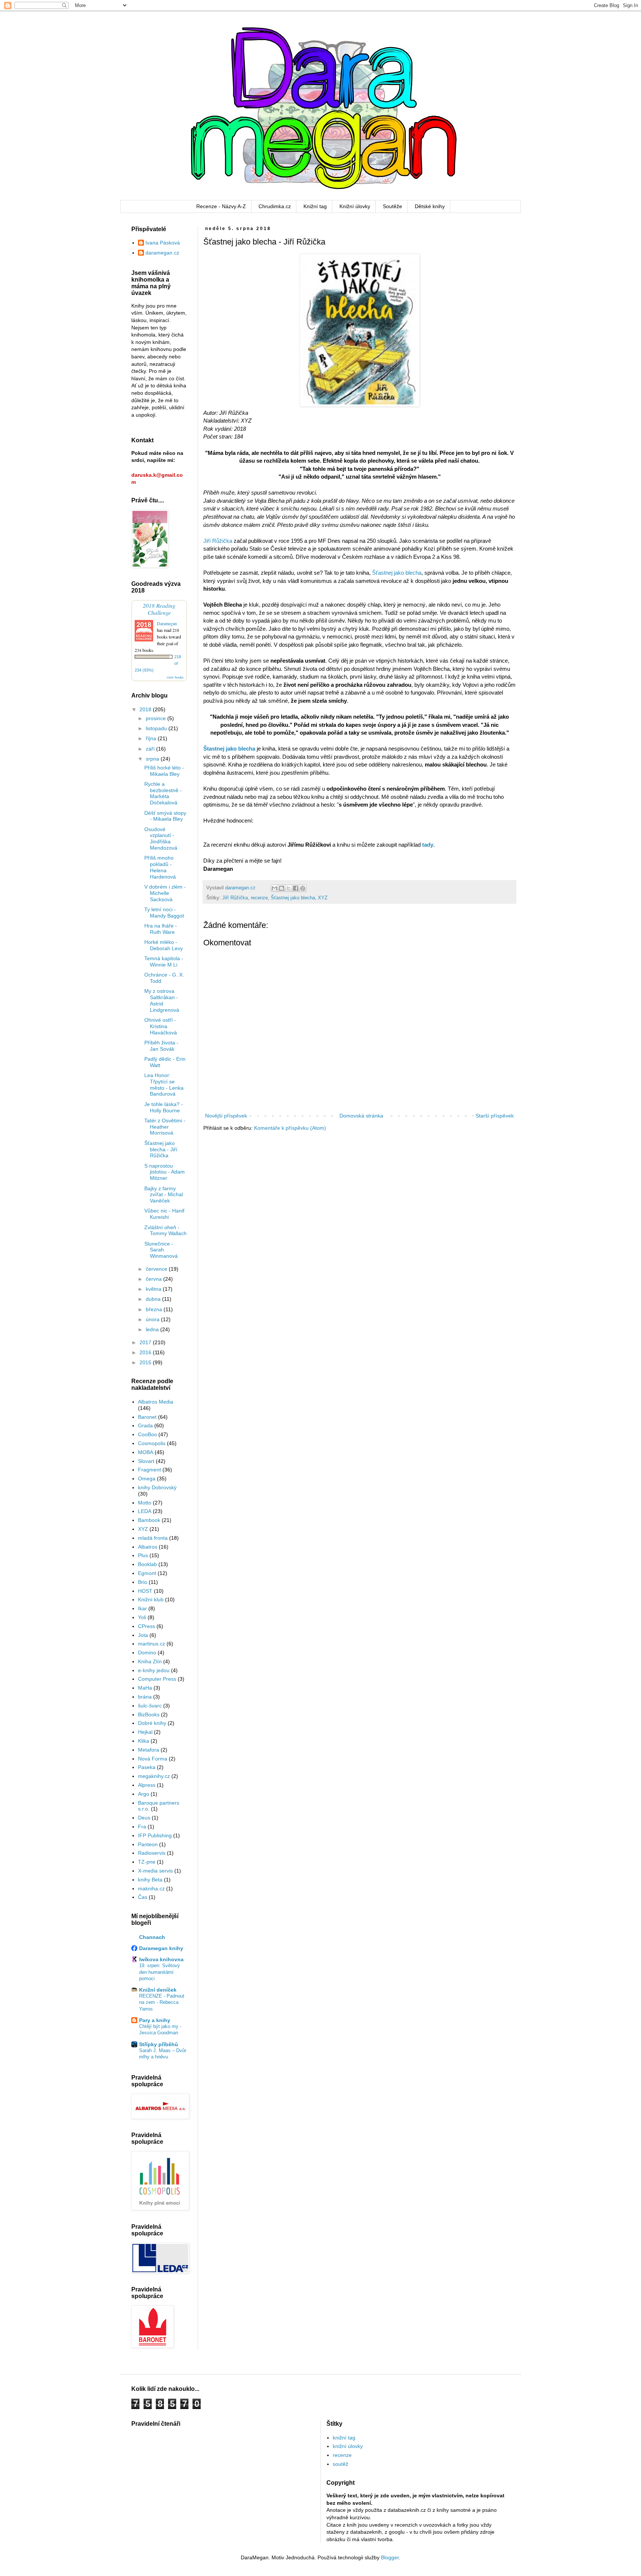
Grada (145, 1425)
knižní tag (344, 2438)
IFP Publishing (155, 1835)
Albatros (148, 1547)
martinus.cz (152, 1644)
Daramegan (167, 623)
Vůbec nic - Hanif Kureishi (164, 1214)
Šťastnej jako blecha (397, 573)
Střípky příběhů (159, 2044)
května (154, 1289)
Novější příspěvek (226, 1116)
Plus (143, 1555)
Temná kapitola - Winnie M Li (164, 962)
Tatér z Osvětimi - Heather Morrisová (165, 1127)
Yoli (142, 1617)
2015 (146, 1362)
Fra (142, 1827)
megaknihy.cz (154, 1776)
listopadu (157, 728)
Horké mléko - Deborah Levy (164, 945)
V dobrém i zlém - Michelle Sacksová (165, 893)
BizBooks (149, 1714)
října (152, 738)
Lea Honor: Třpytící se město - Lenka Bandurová (164, 1084)
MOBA (146, 1452)
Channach (152, 1937)
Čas (143, 1897)
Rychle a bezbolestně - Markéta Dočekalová (163, 793)
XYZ (323, 898)
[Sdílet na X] (289, 888)
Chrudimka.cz (275, 206)
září (151, 749)
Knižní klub (151, 1599)
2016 (146, 1352)
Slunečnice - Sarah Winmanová (161, 1250)
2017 (146, 1342)
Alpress (147, 1785)
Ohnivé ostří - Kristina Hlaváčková (161, 1026)
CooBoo (147, 1434)
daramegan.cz (162, 253)
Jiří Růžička (218, 541)
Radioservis (152, 1853)
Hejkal (145, 1732)
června (155, 1279)
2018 (146, 709)
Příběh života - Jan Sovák (161, 1046)
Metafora (149, 1750)
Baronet (147, 1417)
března (155, 1309)
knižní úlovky (348, 2446)
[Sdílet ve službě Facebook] (296, 888)
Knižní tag (315, 206)
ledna (153, 1329)
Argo (144, 1794)
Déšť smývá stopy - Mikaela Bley (165, 816)
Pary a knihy (155, 2020)
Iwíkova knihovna (161, 1959)
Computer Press (157, 1679)
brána (145, 1697)
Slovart (146, 1461)
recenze (259, 898)
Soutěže (392, 206)
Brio (143, 1582)
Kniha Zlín (150, 1661)
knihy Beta (150, 1880)
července (157, 1269)
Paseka (147, 1767)
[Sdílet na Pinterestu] (303, 888)
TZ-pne (147, 1862)
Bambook (149, 1520)
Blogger (390, 2557)
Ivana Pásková (163, 243)
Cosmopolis (152, 1443)
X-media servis (155, 1871)
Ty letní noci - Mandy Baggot (164, 913)
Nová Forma (153, 1759)
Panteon (148, 1844)
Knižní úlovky (355, 206)
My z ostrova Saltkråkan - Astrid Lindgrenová (162, 1000)
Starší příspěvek (495, 1116)
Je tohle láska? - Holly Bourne (164, 1107)
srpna (153, 759)
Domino (147, 1653)
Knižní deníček (158, 1990)
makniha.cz (151, 1888)
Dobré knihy (152, 1723)
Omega (147, 1479)
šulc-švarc (150, 1706)
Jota (143, 1635)
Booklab (147, 1564)
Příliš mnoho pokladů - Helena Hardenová (160, 867)
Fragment (149, 1470)
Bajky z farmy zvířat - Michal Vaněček (164, 1195)
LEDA (145, 1511)
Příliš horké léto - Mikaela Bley (164, 771)
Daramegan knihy (161, 1948)
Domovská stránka (361, 1116)
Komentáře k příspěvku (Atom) (290, 1128)
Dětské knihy (430, 206)
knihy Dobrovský (157, 1487)
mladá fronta (153, 1538)
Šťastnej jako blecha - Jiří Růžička (161, 1149)
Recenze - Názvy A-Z (221, 206)
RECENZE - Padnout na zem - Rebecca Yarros (162, 2002)
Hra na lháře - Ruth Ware (161, 929)
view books (175, 677)
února (153, 1319)
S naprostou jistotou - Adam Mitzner (165, 1172)
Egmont (147, 1573)
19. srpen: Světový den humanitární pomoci (160, 1972)
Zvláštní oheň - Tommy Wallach (165, 1230)
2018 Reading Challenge (159, 609)
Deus (144, 1818)
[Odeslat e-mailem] (275, 888)
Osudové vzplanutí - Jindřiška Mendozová (161, 839)
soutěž (341, 2464)
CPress (147, 1626)
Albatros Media (156, 1402)
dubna (154, 1299)
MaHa (145, 1688)
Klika (144, 1741)
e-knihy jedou (154, 1670)
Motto (145, 1503)
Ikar (142, 1608)
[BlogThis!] (282, 888)
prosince (157, 718)
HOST (145, 1591)
